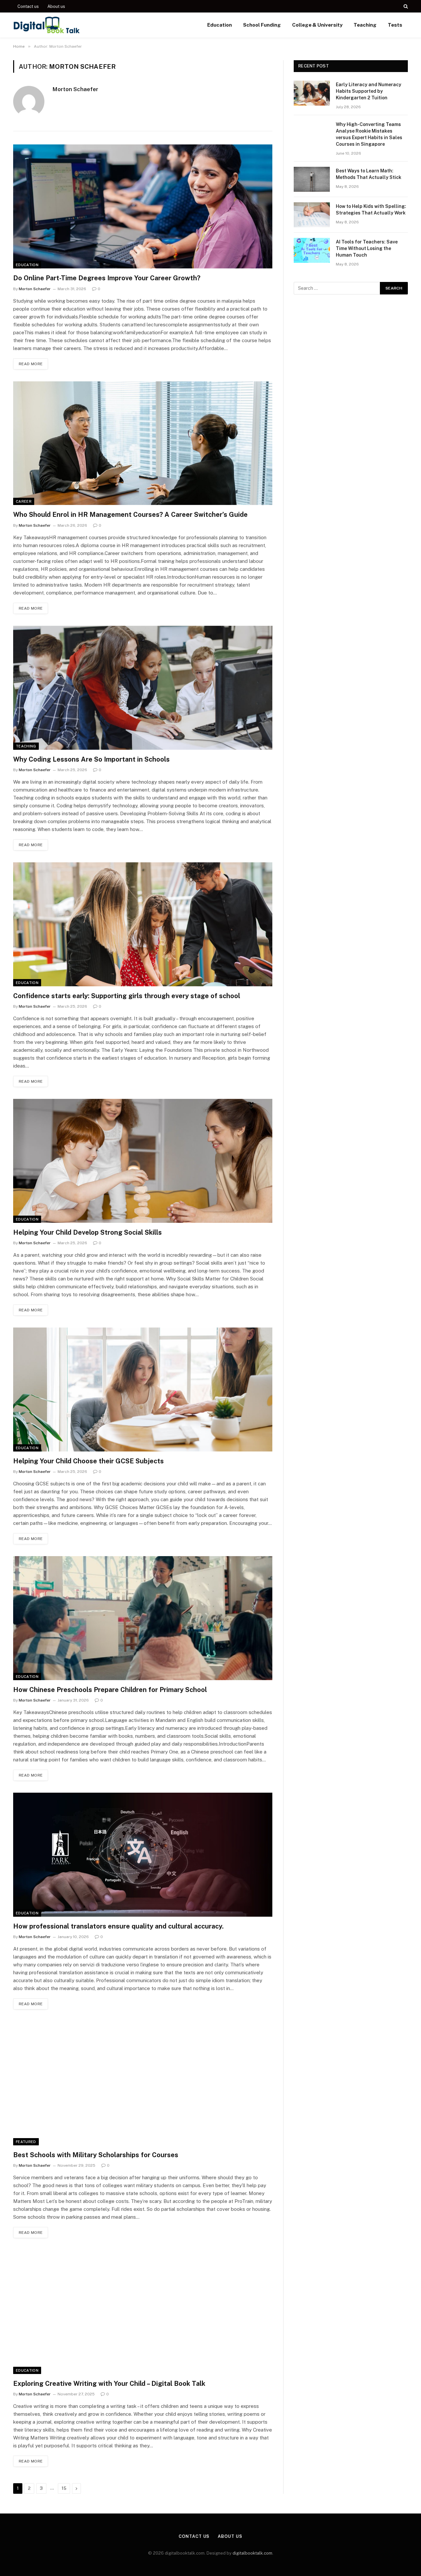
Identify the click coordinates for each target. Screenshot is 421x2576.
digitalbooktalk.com (252, 2553)
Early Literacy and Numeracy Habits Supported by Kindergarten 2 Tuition (369, 91)
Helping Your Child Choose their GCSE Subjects (88, 1461)
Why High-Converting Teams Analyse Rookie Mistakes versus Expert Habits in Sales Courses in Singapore (369, 134)
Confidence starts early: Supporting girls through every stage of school (127, 996)
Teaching (365, 25)
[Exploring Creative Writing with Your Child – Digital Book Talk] (143, 2312)
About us (56, 6)
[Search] (405, 6)
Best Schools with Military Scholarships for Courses (96, 2155)
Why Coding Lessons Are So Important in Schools (92, 759)
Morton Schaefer (75, 89)
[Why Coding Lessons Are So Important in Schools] (143, 688)
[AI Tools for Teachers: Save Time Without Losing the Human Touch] (312, 250)
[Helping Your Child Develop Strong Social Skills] (143, 1161)
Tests (395, 25)
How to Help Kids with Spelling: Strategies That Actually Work (371, 210)
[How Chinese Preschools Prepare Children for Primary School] (143, 1618)
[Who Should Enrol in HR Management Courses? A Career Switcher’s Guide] (143, 443)
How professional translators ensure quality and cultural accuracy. (118, 1926)
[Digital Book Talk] (47, 25)
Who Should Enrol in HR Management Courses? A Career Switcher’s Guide (130, 515)
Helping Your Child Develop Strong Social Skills (87, 1232)
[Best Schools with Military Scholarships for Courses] (143, 2083)
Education (220, 25)
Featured (26, 2142)
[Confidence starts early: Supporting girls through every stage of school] (143, 924)
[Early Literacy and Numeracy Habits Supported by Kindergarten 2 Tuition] (312, 93)
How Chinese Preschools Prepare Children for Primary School (110, 1690)
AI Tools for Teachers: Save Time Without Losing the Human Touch (367, 248)
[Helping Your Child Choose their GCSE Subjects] (143, 1389)
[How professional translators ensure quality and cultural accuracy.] (143, 1855)
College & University (317, 25)
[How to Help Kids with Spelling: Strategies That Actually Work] (312, 215)
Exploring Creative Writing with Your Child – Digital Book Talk (109, 2384)
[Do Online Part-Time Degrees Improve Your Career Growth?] (143, 206)
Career (24, 501)
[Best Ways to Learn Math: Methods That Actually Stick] (312, 179)
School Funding (262, 25)
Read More (31, 364)
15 (64, 2488)
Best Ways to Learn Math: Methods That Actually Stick (369, 174)
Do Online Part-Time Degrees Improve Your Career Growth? (107, 278)
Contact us (28, 6)
